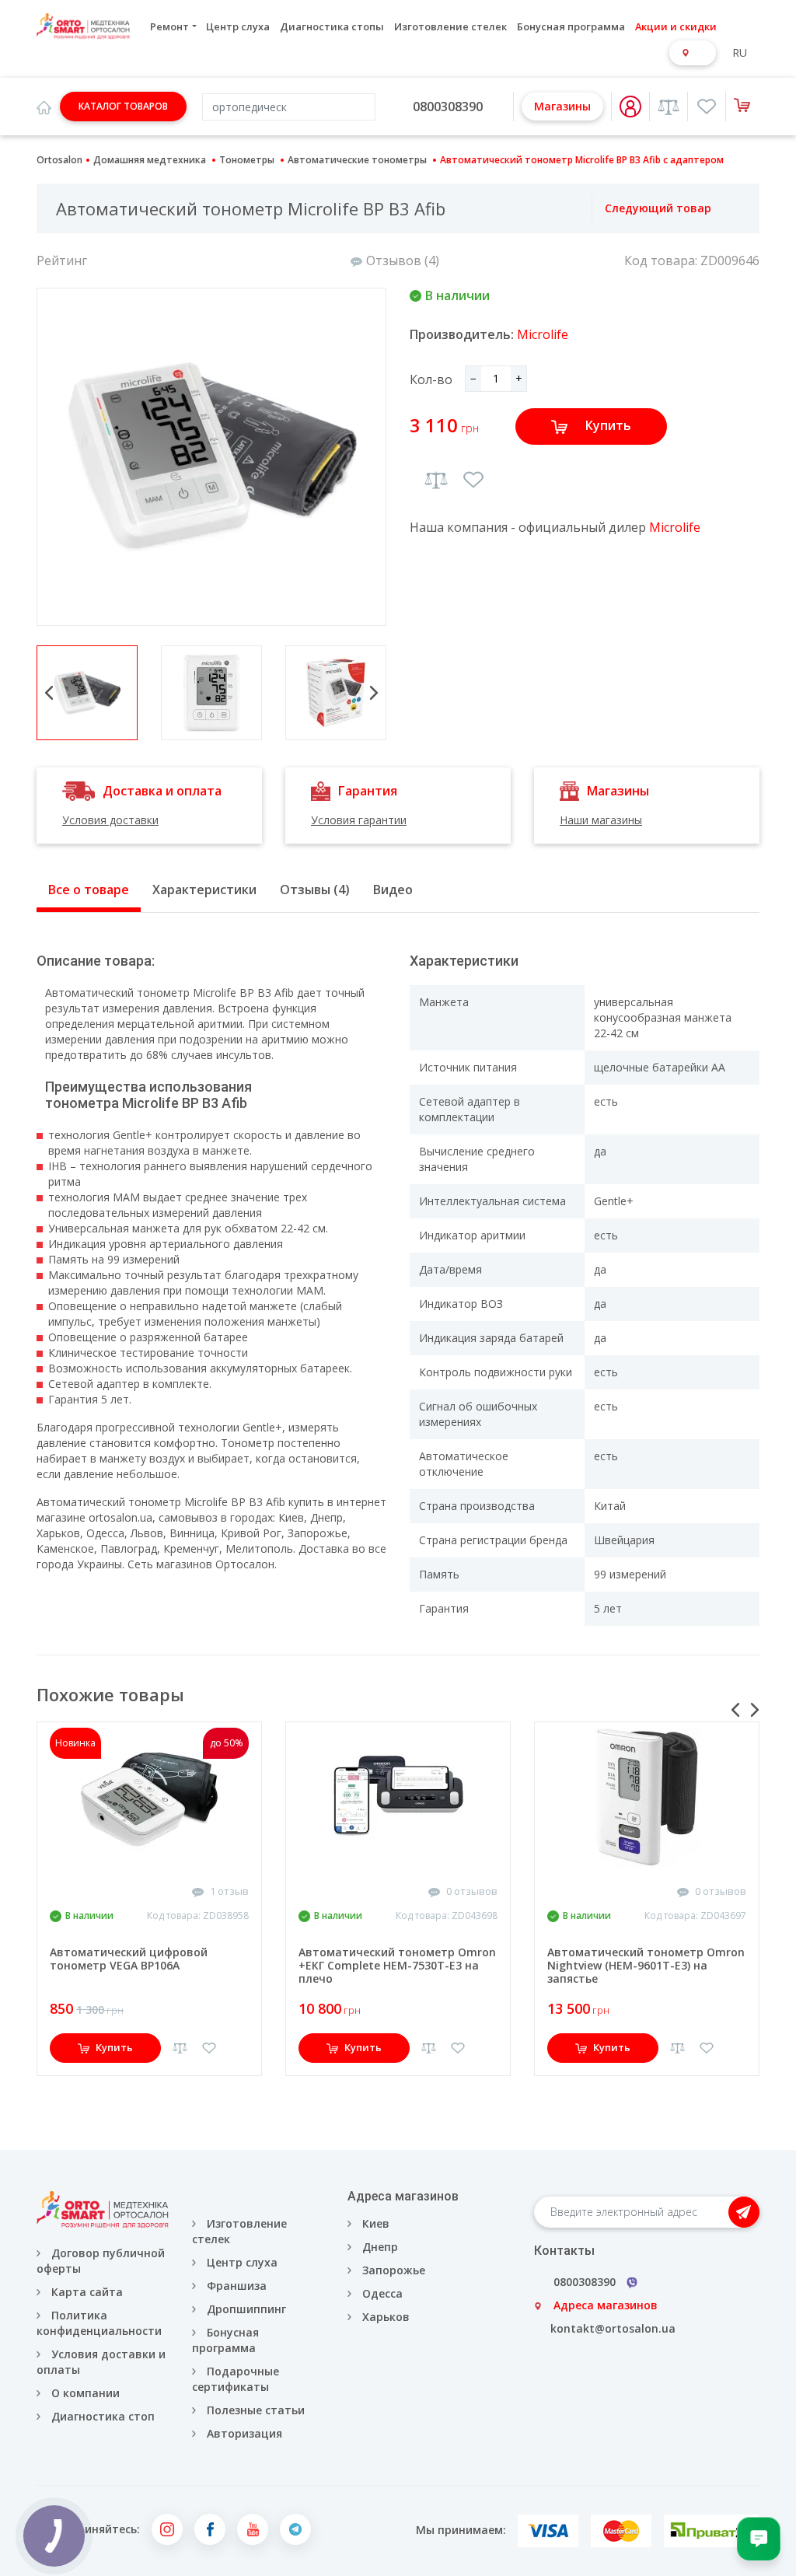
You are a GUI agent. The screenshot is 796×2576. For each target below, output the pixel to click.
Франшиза (237, 2286)
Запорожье (394, 2270)
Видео (393, 890)
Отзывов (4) (403, 260)
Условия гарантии (359, 820)
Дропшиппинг (246, 2309)
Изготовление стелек (450, 26)
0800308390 (448, 107)
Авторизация (243, 2433)
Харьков (386, 2317)
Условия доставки (110, 820)
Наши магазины (601, 820)
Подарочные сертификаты (236, 2379)
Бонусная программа (571, 26)
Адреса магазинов (606, 2305)
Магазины (562, 106)
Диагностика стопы (332, 26)
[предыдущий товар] (575, 208)
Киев (376, 2223)
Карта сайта (87, 2292)
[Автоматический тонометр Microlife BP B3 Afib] (211, 457)
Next (374, 693)
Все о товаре (89, 890)
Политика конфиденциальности (99, 2323)
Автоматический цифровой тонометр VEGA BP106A (129, 1959)
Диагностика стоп (103, 2416)
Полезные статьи (256, 2410)
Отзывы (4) (315, 890)
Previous (49, 693)
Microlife (543, 334)
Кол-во (431, 379)
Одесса (382, 2293)
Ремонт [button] (169, 26)
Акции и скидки (676, 26)
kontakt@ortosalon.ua (613, 2328)
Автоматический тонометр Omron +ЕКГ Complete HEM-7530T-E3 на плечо (397, 1965)
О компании (86, 2393)
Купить (608, 425)
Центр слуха (238, 26)
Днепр (380, 2247)
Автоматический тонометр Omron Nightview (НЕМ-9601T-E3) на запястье (646, 1965)
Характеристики (204, 890)
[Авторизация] (630, 107)
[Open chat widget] (759, 2539)
